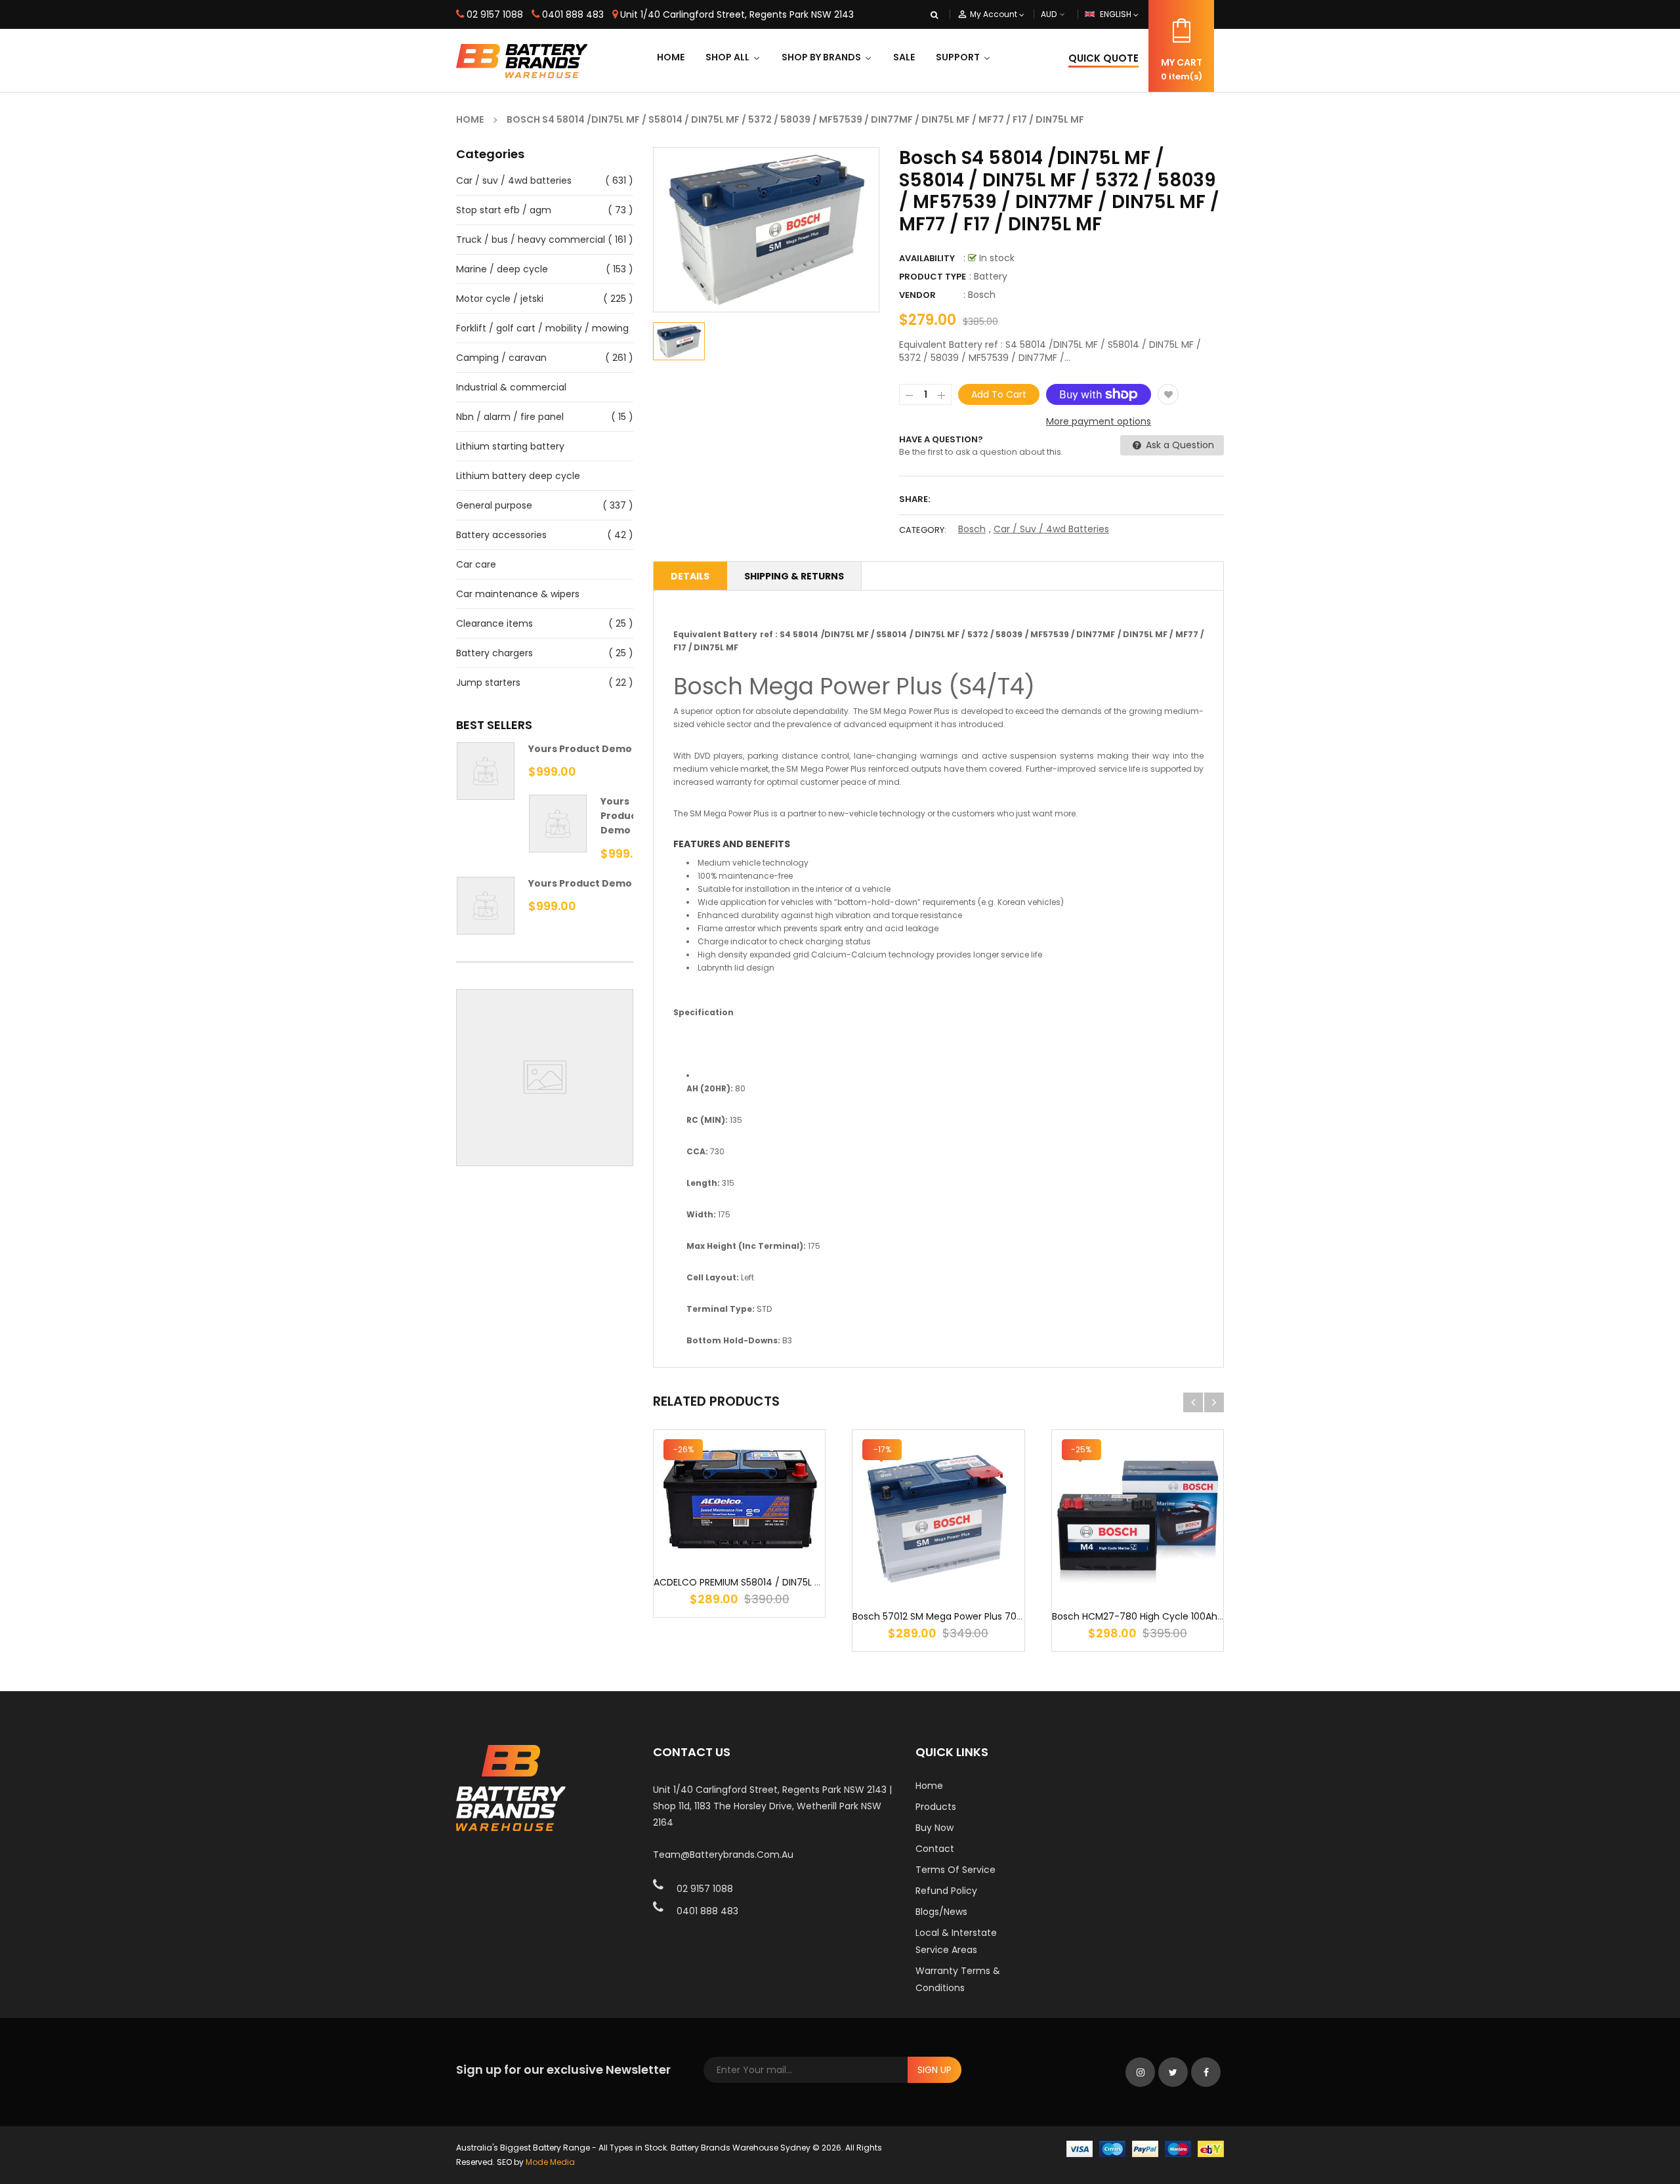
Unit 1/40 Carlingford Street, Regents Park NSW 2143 (737, 14)
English (1117, 14)
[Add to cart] (740, 1539)
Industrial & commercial (511, 387)
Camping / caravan (501, 358)
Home (929, 1786)
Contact (935, 1849)
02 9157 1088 (495, 14)
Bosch (982, 295)
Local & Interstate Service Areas (956, 1941)
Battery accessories (501, 535)
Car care (476, 564)
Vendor (917, 295)
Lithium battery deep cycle (518, 476)
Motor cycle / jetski (500, 299)
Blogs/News (941, 1912)
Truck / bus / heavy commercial (531, 240)
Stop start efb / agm (504, 210)
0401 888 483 (573, 14)
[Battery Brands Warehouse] (1145, 2148)
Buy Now (934, 1828)
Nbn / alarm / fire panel (510, 417)
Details (690, 576)
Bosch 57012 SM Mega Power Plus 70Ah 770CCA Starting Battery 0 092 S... (1019, 1616)
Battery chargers (494, 653)
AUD (1064, 14)
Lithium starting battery (510, 446)
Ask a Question (1179, 445)
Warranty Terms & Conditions (958, 1979)
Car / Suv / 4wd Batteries (1051, 529)
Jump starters (488, 682)
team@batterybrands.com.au (723, 1855)
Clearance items (494, 623)
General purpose (494, 505)
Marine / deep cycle (502, 269)
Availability (927, 258)
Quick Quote (1103, 58)
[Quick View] (779, 1539)
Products (936, 1807)
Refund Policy (946, 1891)
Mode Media (550, 2162)
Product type (933, 277)
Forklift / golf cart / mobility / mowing (542, 328)
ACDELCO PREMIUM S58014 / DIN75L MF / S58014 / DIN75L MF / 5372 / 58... (817, 1582)
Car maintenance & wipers (518, 594)
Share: (914, 499)
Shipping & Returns (794, 576)
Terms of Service (955, 1870)
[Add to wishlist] (1168, 394)
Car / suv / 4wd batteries (514, 180)
